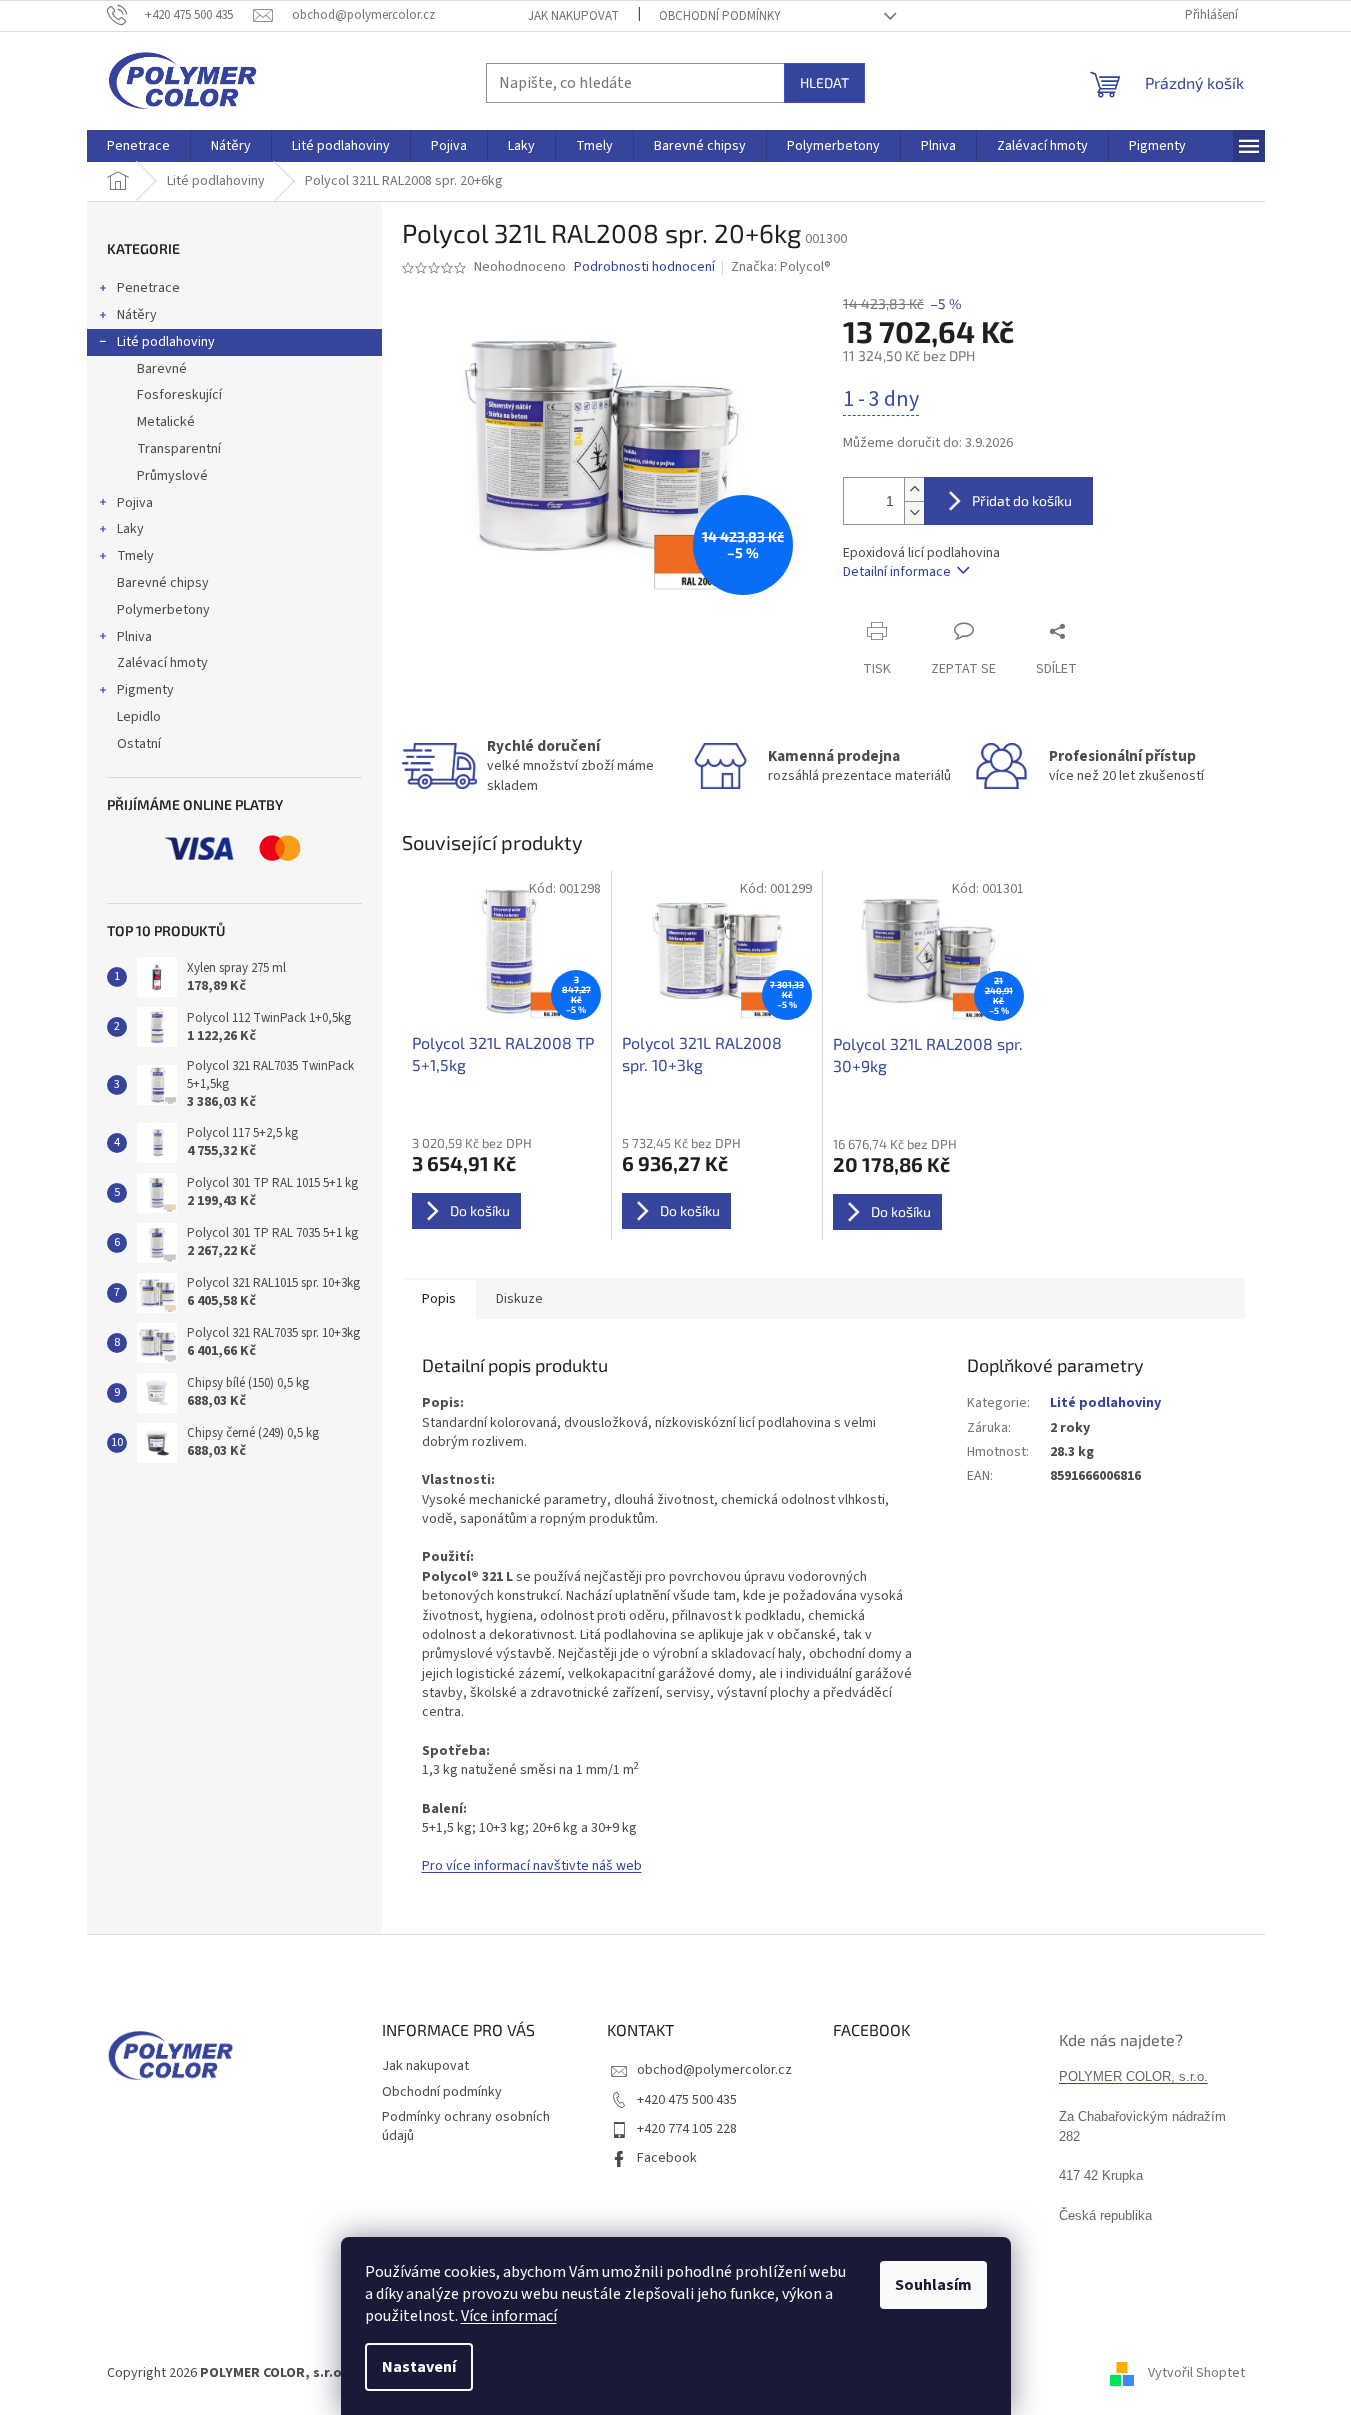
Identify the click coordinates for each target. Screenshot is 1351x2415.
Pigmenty (145, 690)
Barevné (162, 369)
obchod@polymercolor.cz (714, 2070)
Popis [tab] (439, 1299)
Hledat (824, 82)
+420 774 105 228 (687, 2129)
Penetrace (148, 288)
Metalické (166, 422)
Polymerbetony (163, 610)
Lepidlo (139, 717)
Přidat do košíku (1022, 500)
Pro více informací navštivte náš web (532, 1866)
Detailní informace (897, 572)
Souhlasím (933, 2285)
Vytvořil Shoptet (1196, 2373)
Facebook (667, 2158)
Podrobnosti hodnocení (644, 267)
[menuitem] (138, 146)
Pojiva (135, 503)
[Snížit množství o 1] (914, 512)
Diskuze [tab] (519, 1299)
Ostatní (139, 744)
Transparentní (179, 449)
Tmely (135, 556)
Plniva (134, 637)
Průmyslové (172, 476)
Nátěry (137, 315)
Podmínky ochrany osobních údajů (466, 2126)
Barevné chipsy (163, 583)
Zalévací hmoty (162, 663)
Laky (130, 529)
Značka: (781, 267)
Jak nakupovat (573, 16)
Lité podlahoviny (166, 342)
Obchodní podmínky (720, 16)
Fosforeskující (179, 395)
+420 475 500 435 (687, 2100)
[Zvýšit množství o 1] (914, 489)
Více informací (509, 2316)
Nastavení (419, 2367)
